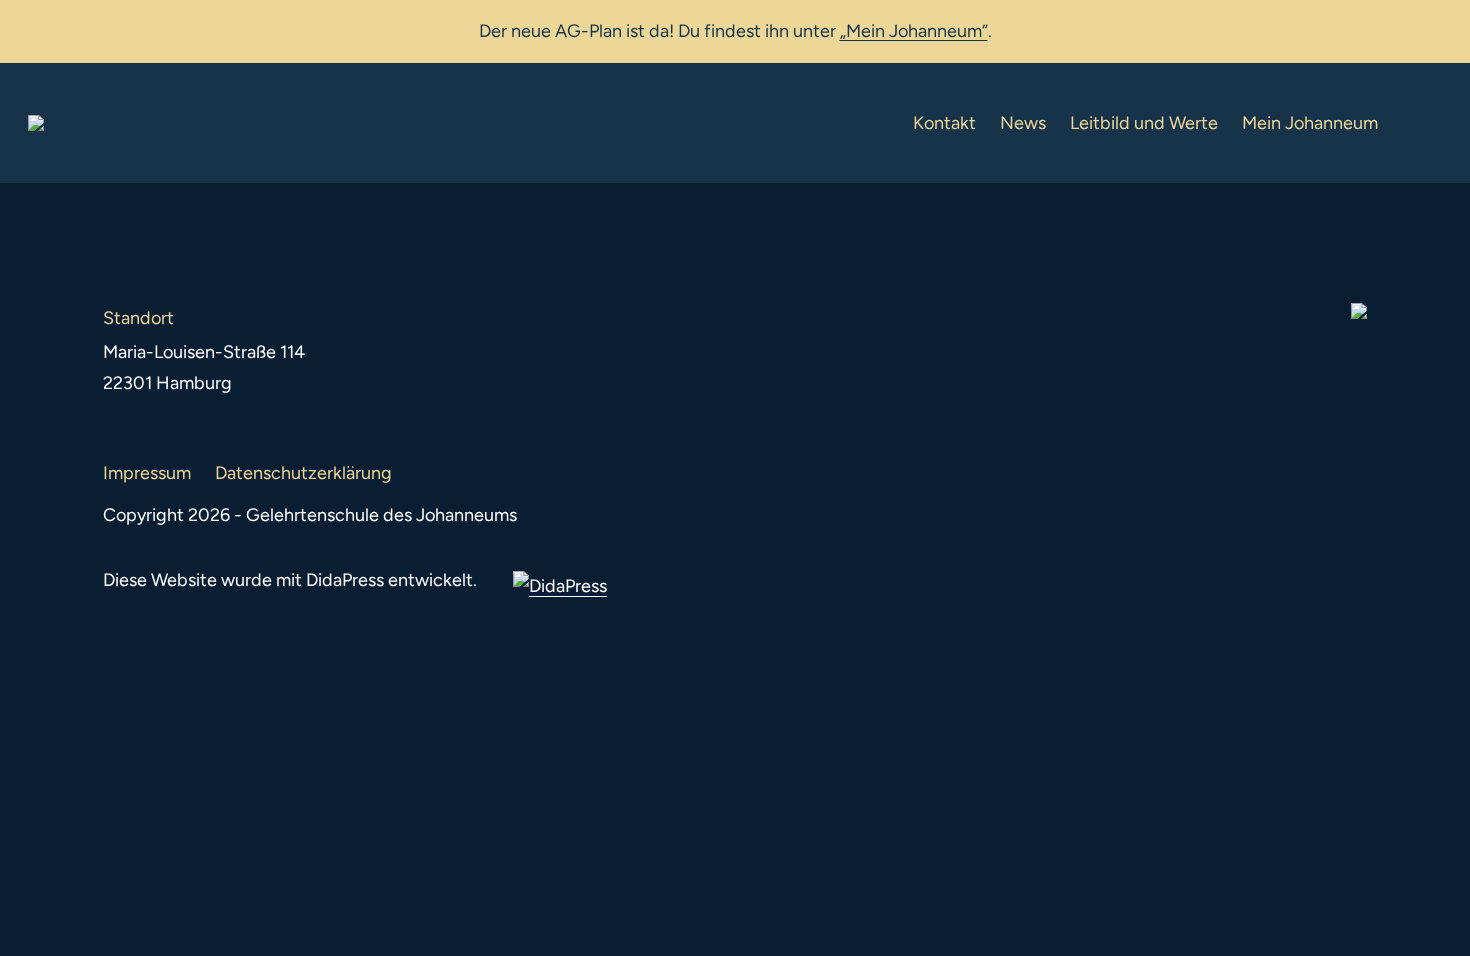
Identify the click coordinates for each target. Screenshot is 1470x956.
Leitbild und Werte (1144, 123)
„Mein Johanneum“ (914, 31)
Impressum (147, 473)
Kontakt (944, 123)
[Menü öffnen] (1426, 123)
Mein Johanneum (1310, 123)
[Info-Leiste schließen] (1440, 27)
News (1023, 123)
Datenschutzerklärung (303, 473)
